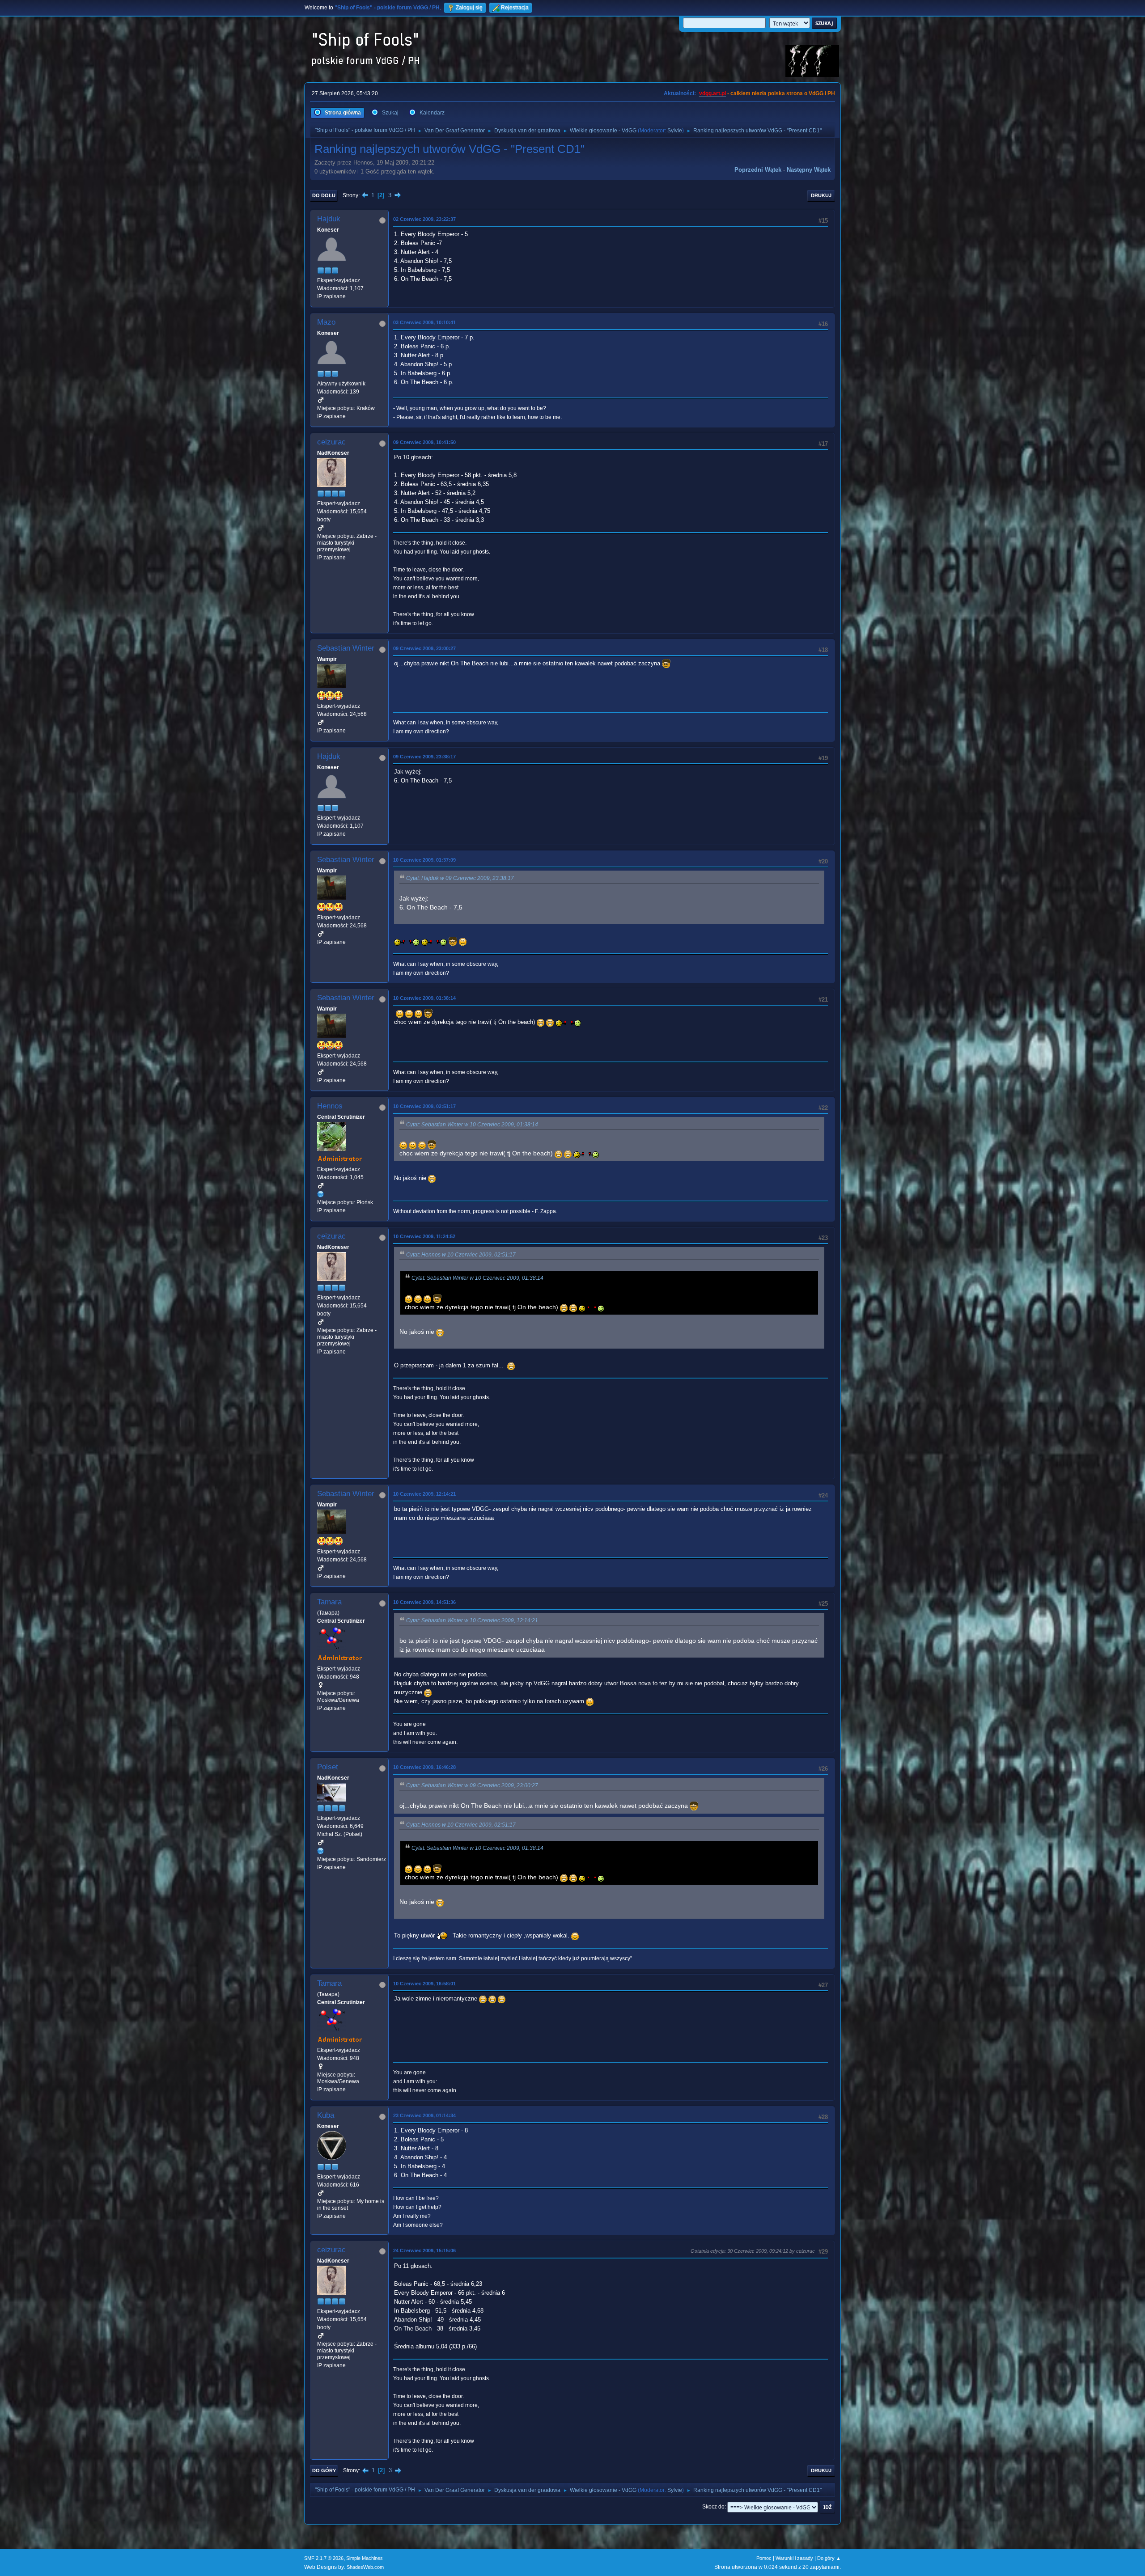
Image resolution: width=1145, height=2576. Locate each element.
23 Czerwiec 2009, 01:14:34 (424, 2115)
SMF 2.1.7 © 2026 (324, 2558)
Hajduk (329, 219)
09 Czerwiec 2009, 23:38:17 (424, 757)
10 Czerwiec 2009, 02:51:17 (424, 1106)
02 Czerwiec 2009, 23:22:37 (424, 219)
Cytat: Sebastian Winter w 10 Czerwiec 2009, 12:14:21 (472, 1620)
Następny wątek (809, 170)
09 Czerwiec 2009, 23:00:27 (424, 648)
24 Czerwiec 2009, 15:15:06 (424, 2250)
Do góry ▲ (829, 2558)
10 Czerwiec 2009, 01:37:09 (424, 860)
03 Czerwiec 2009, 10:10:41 (424, 322)
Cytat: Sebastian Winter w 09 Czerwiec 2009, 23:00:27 (472, 1785)
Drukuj (821, 195)
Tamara (329, 1602)
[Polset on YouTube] (321, 1851)
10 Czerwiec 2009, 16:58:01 (424, 1984)
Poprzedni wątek (758, 170)
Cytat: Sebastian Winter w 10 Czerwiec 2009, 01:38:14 (472, 1125)
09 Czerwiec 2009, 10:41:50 (424, 442)
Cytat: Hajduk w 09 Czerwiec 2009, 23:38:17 (460, 878)
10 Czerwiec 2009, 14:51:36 (424, 1602)
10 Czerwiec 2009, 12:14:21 (424, 1494)
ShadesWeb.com (365, 2567)
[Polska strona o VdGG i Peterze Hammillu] (321, 1194)
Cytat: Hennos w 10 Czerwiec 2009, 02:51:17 (461, 1255)
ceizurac (331, 442)
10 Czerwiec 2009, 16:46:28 (424, 1767)
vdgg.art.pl (712, 93)
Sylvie (675, 131)
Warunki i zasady (794, 2558)
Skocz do (713, 2507)
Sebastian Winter (346, 648)
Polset (328, 1767)
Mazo (326, 322)
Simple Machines (365, 2558)
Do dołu (324, 195)
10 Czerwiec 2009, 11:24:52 (424, 1236)
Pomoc (764, 2558)
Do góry (324, 2470)
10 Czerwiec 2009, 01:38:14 (424, 998)
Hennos (330, 1106)
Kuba (326, 2115)
